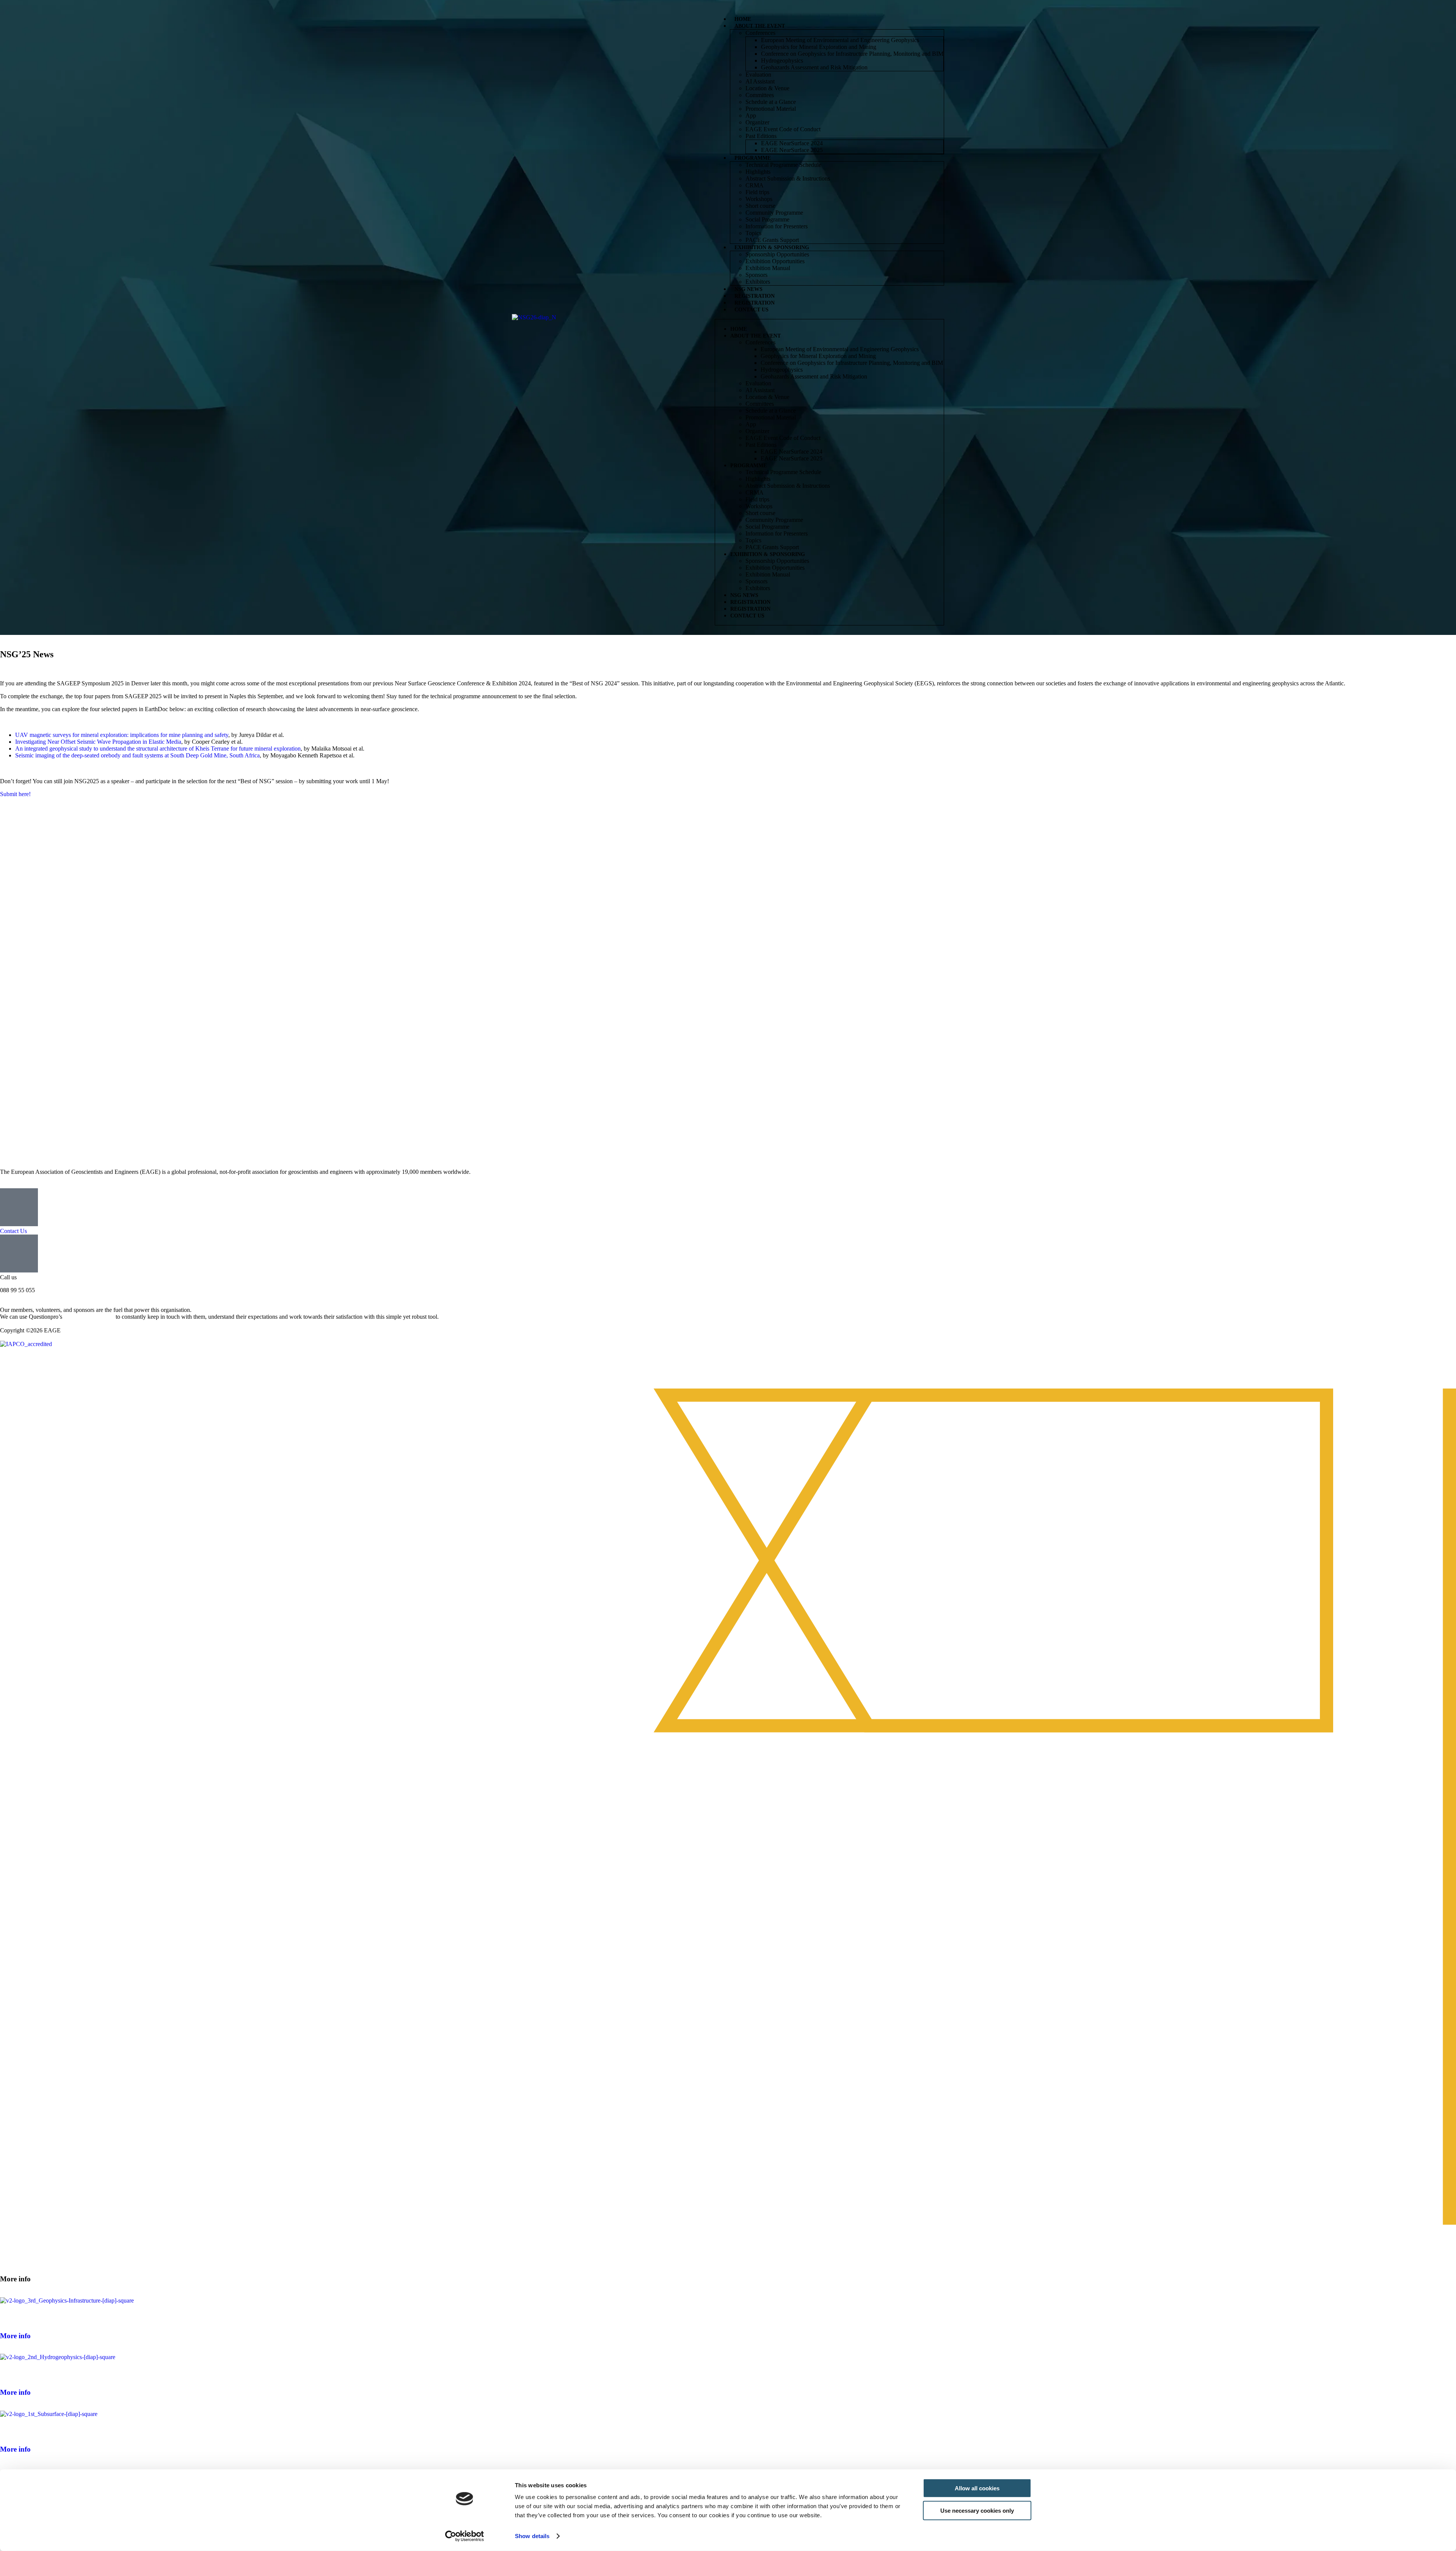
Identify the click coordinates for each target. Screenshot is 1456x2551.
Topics (753, 233)
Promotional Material (771, 109)
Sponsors (756, 275)
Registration (755, 296)
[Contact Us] (19, 1207)
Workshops (759, 199)
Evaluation (758, 75)
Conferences (760, 33)
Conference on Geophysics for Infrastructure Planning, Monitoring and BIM (852, 54)
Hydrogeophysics (782, 60)
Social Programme (767, 219)
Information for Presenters (777, 226)
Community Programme (774, 213)
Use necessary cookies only (977, 2510)
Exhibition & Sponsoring (772, 247)
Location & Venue (767, 88)
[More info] (9, 2314)
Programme (753, 158)
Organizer (757, 122)
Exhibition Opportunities (775, 261)
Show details (532, 2536)
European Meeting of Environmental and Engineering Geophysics (840, 40)
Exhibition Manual (768, 268)
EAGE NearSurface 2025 (792, 150)
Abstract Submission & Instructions (788, 178)
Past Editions (761, 136)
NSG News (748, 289)
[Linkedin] (30, 1364)
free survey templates (89, 1317)
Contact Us (752, 310)
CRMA (755, 185)
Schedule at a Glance (771, 102)
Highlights (758, 172)
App (751, 115)
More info (15, 2336)
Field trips (757, 192)
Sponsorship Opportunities (777, 254)
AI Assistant (760, 81)
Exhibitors (758, 282)
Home (743, 19)
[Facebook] (9, 1364)
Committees (760, 95)
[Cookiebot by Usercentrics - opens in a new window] (465, 2536)
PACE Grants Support (772, 240)
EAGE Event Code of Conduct (783, 129)
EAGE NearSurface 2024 (792, 143)
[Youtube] (50, 1364)
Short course (760, 206)
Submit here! (15, 794)
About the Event (760, 26)
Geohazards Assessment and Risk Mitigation (814, 67)
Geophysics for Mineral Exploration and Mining (819, 47)
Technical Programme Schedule (783, 165)
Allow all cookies (977, 2488)
